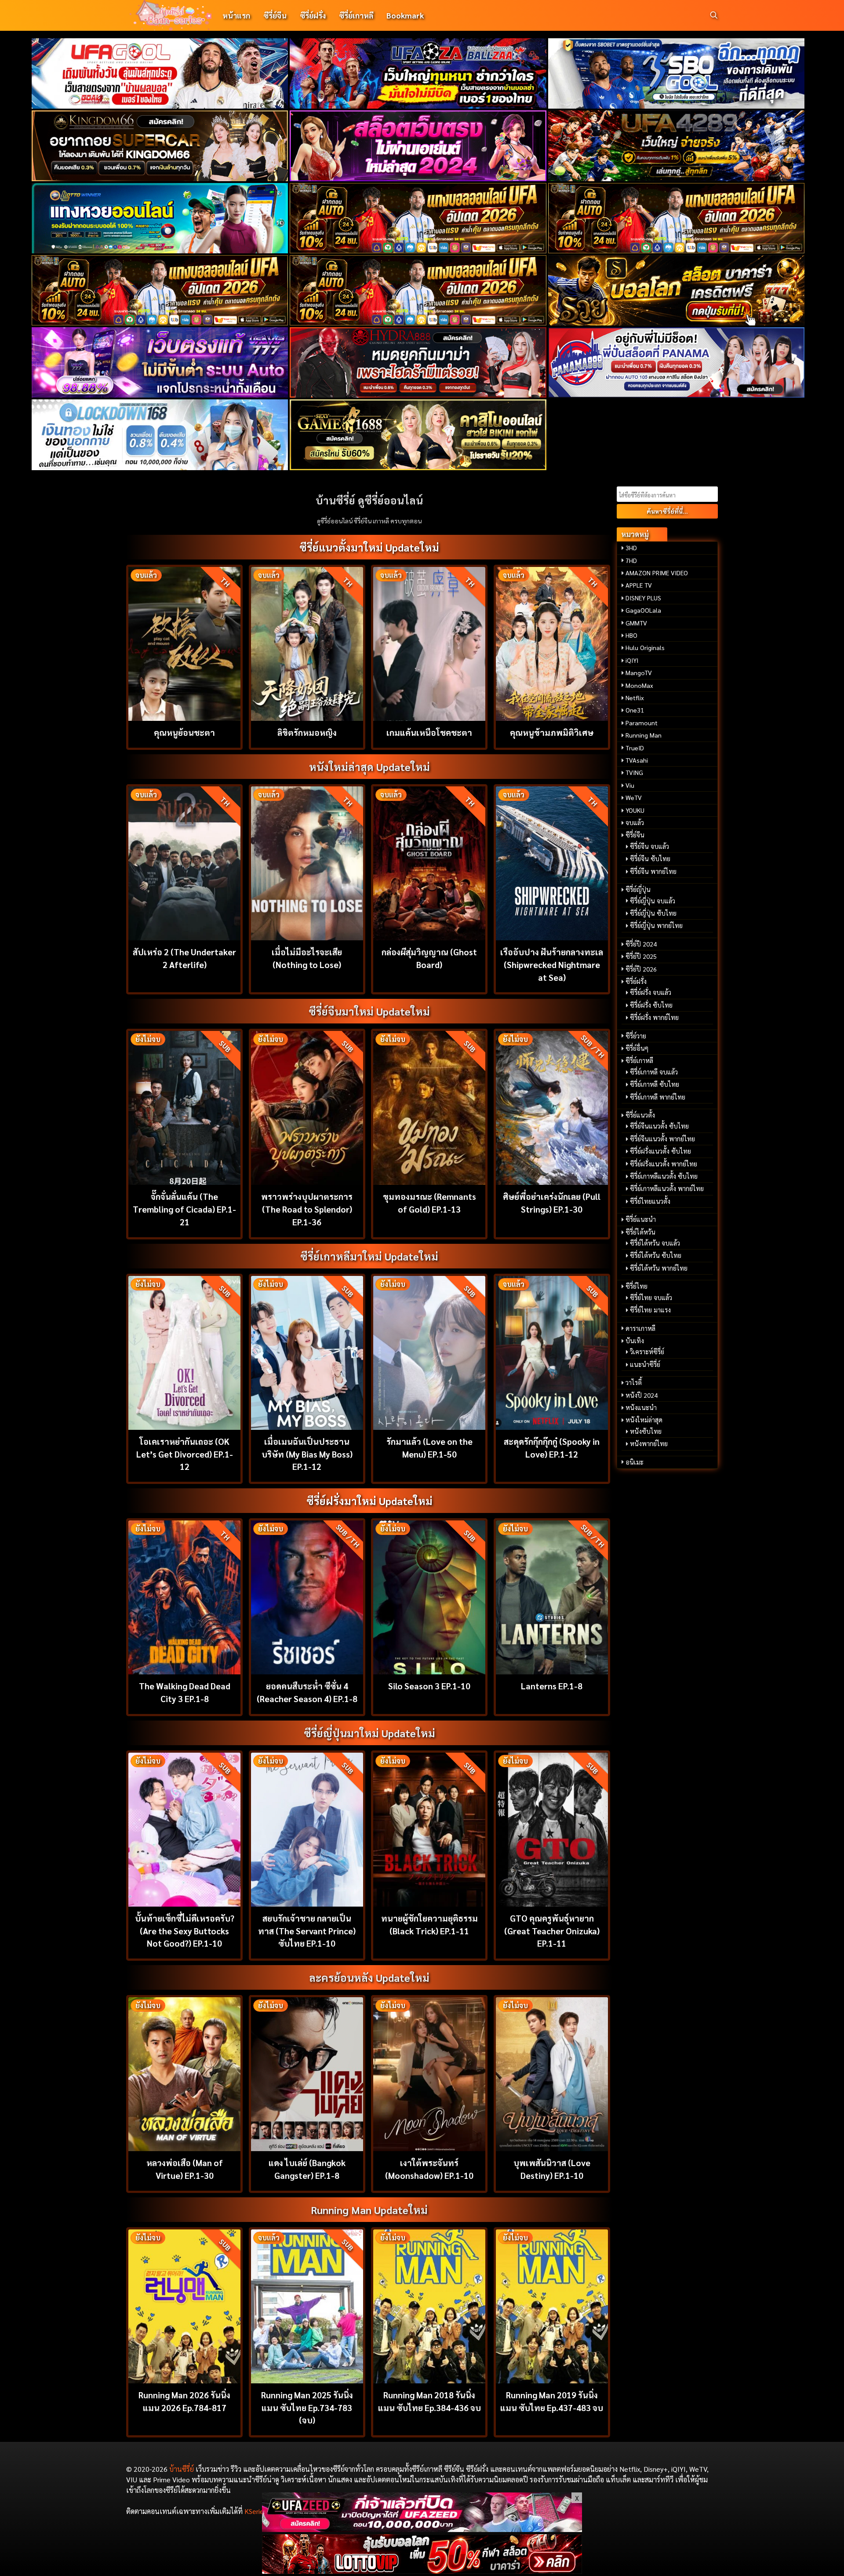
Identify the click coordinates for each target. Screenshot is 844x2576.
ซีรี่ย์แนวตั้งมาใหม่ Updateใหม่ (369, 547)
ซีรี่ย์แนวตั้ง (640, 1115)
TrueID (635, 748)
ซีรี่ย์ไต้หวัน (640, 1232)
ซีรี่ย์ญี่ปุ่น (638, 889)
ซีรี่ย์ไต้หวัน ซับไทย (656, 1255)
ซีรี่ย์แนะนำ (641, 1219)
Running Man (644, 735)
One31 (635, 710)
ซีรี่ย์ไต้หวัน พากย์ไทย (659, 1268)
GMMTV (636, 623)
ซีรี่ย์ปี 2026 (641, 969)
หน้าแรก (236, 15)
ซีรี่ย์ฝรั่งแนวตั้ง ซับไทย (660, 1151)
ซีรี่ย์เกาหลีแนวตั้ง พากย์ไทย (667, 1188)
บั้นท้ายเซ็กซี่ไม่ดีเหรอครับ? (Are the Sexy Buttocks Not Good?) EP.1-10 (185, 1931)
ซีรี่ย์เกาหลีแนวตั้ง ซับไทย (664, 1176)
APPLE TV (639, 585)
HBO (631, 635)
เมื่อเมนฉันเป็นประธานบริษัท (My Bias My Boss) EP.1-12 (307, 1454)
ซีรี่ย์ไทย (637, 1286)
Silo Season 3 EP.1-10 (429, 1686)
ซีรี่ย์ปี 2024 (641, 944)
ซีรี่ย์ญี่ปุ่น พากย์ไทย (656, 925)
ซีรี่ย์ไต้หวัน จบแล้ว (655, 1243)
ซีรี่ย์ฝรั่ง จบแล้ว (651, 992)
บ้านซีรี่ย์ (182, 2469)
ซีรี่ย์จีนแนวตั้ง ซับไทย (659, 1126)
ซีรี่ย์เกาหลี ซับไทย (655, 1084)
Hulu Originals (645, 647)
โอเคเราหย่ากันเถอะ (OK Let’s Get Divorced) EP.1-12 (185, 1454)
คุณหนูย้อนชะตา (184, 732)
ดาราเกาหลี (640, 1328)
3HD (631, 548)
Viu (630, 785)
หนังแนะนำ (641, 1407)
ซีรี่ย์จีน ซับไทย (650, 859)
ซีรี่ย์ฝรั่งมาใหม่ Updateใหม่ (369, 1501)
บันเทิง (635, 1341)
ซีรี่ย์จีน (275, 15)
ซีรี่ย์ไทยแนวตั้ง (650, 1201)
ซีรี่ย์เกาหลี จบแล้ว (654, 1072)
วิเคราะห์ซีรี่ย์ (647, 1352)
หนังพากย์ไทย (649, 1443)
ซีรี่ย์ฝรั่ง (313, 15)
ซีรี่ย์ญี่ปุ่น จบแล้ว (653, 901)
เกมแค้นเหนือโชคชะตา (429, 732)
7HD (631, 560)
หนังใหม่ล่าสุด (644, 1420)
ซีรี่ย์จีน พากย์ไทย (653, 871)
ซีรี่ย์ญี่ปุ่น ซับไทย (653, 913)
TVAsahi (637, 760)
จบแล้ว (635, 822)
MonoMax (639, 685)
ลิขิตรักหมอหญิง (307, 732)
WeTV (634, 797)
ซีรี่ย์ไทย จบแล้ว (651, 1297)
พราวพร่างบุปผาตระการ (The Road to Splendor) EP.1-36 (307, 1209)
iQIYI (632, 660)
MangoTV (639, 672)
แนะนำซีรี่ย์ (645, 1364)
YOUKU (635, 810)
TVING (634, 772)
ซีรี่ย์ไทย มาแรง (650, 1310)
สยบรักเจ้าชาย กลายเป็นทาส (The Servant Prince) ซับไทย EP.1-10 (307, 1931)
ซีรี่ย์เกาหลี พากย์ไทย (658, 1097)
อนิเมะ (635, 1462)
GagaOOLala (643, 610)
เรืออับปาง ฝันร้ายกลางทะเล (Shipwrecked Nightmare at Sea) (552, 964)
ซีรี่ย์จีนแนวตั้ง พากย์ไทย (662, 1139)
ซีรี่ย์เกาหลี (356, 15)
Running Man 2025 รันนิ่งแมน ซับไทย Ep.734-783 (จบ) (307, 2407)
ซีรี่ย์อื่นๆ (637, 1048)
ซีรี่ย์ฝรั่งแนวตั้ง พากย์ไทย (664, 1164)
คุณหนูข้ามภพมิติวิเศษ (552, 732)
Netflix (635, 698)
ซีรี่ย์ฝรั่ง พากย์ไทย (654, 1017)
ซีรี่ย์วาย (636, 1036)
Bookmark (405, 15)
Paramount (642, 723)
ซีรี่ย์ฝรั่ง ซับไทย (651, 1005)
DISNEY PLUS (643, 598)
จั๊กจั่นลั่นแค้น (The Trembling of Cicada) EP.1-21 (184, 1209)
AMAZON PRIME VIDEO (657, 573)
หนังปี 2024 (642, 1395)
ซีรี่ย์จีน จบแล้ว (649, 846)
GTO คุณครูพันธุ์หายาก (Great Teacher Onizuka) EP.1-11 (552, 1931)
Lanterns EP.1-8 (552, 1686)
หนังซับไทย (646, 1431)
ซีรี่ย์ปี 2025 (641, 956)
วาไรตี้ (634, 1382)
